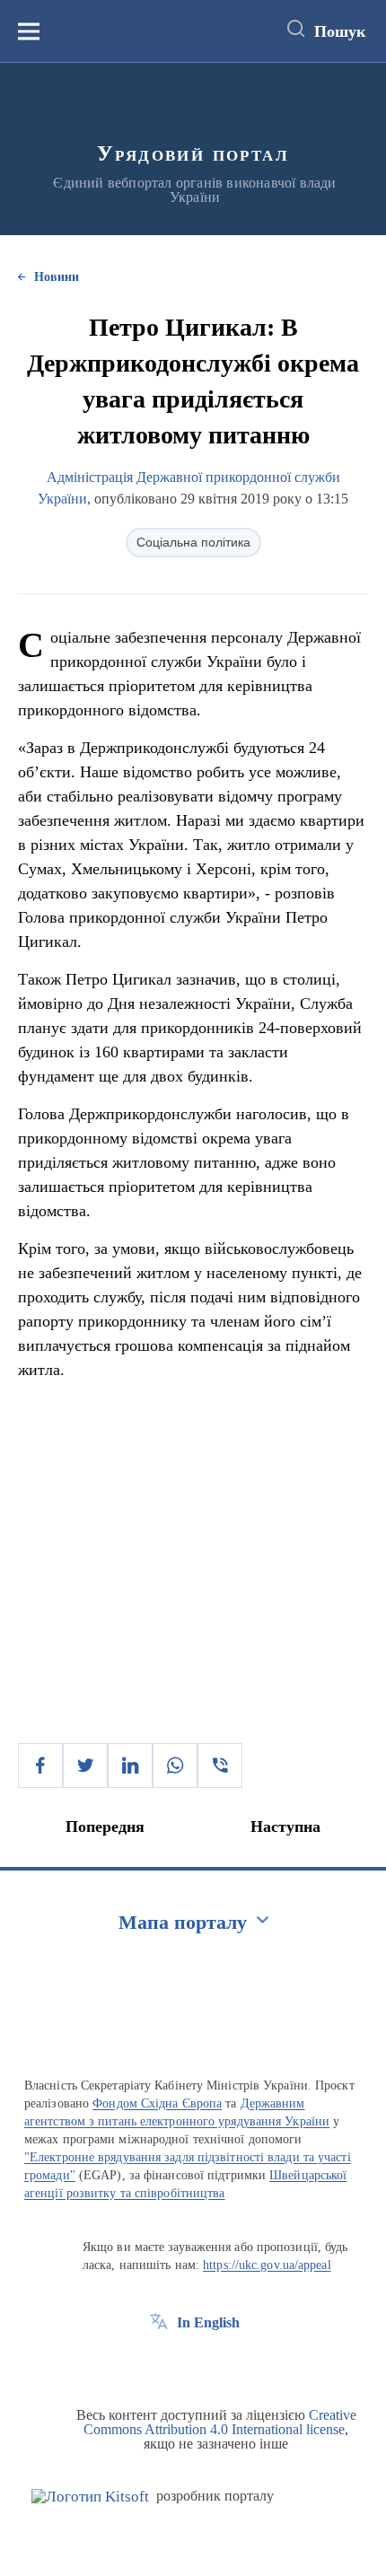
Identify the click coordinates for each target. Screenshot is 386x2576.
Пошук (340, 31)
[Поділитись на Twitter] (85, 1766)
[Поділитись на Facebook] (40, 1766)
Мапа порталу (183, 1922)
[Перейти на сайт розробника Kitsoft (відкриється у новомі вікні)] (90, 2497)
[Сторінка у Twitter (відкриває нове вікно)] (192, 2363)
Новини (57, 277)
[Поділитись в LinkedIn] (130, 1766)
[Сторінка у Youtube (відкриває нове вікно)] (225, 2363)
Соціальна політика (193, 542)
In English (208, 2322)
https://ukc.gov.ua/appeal (267, 2265)
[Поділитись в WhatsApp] (175, 1766)
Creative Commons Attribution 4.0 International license (220, 2422)
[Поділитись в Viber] (220, 1766)
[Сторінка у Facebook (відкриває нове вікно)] (159, 2363)
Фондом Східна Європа (157, 2103)
